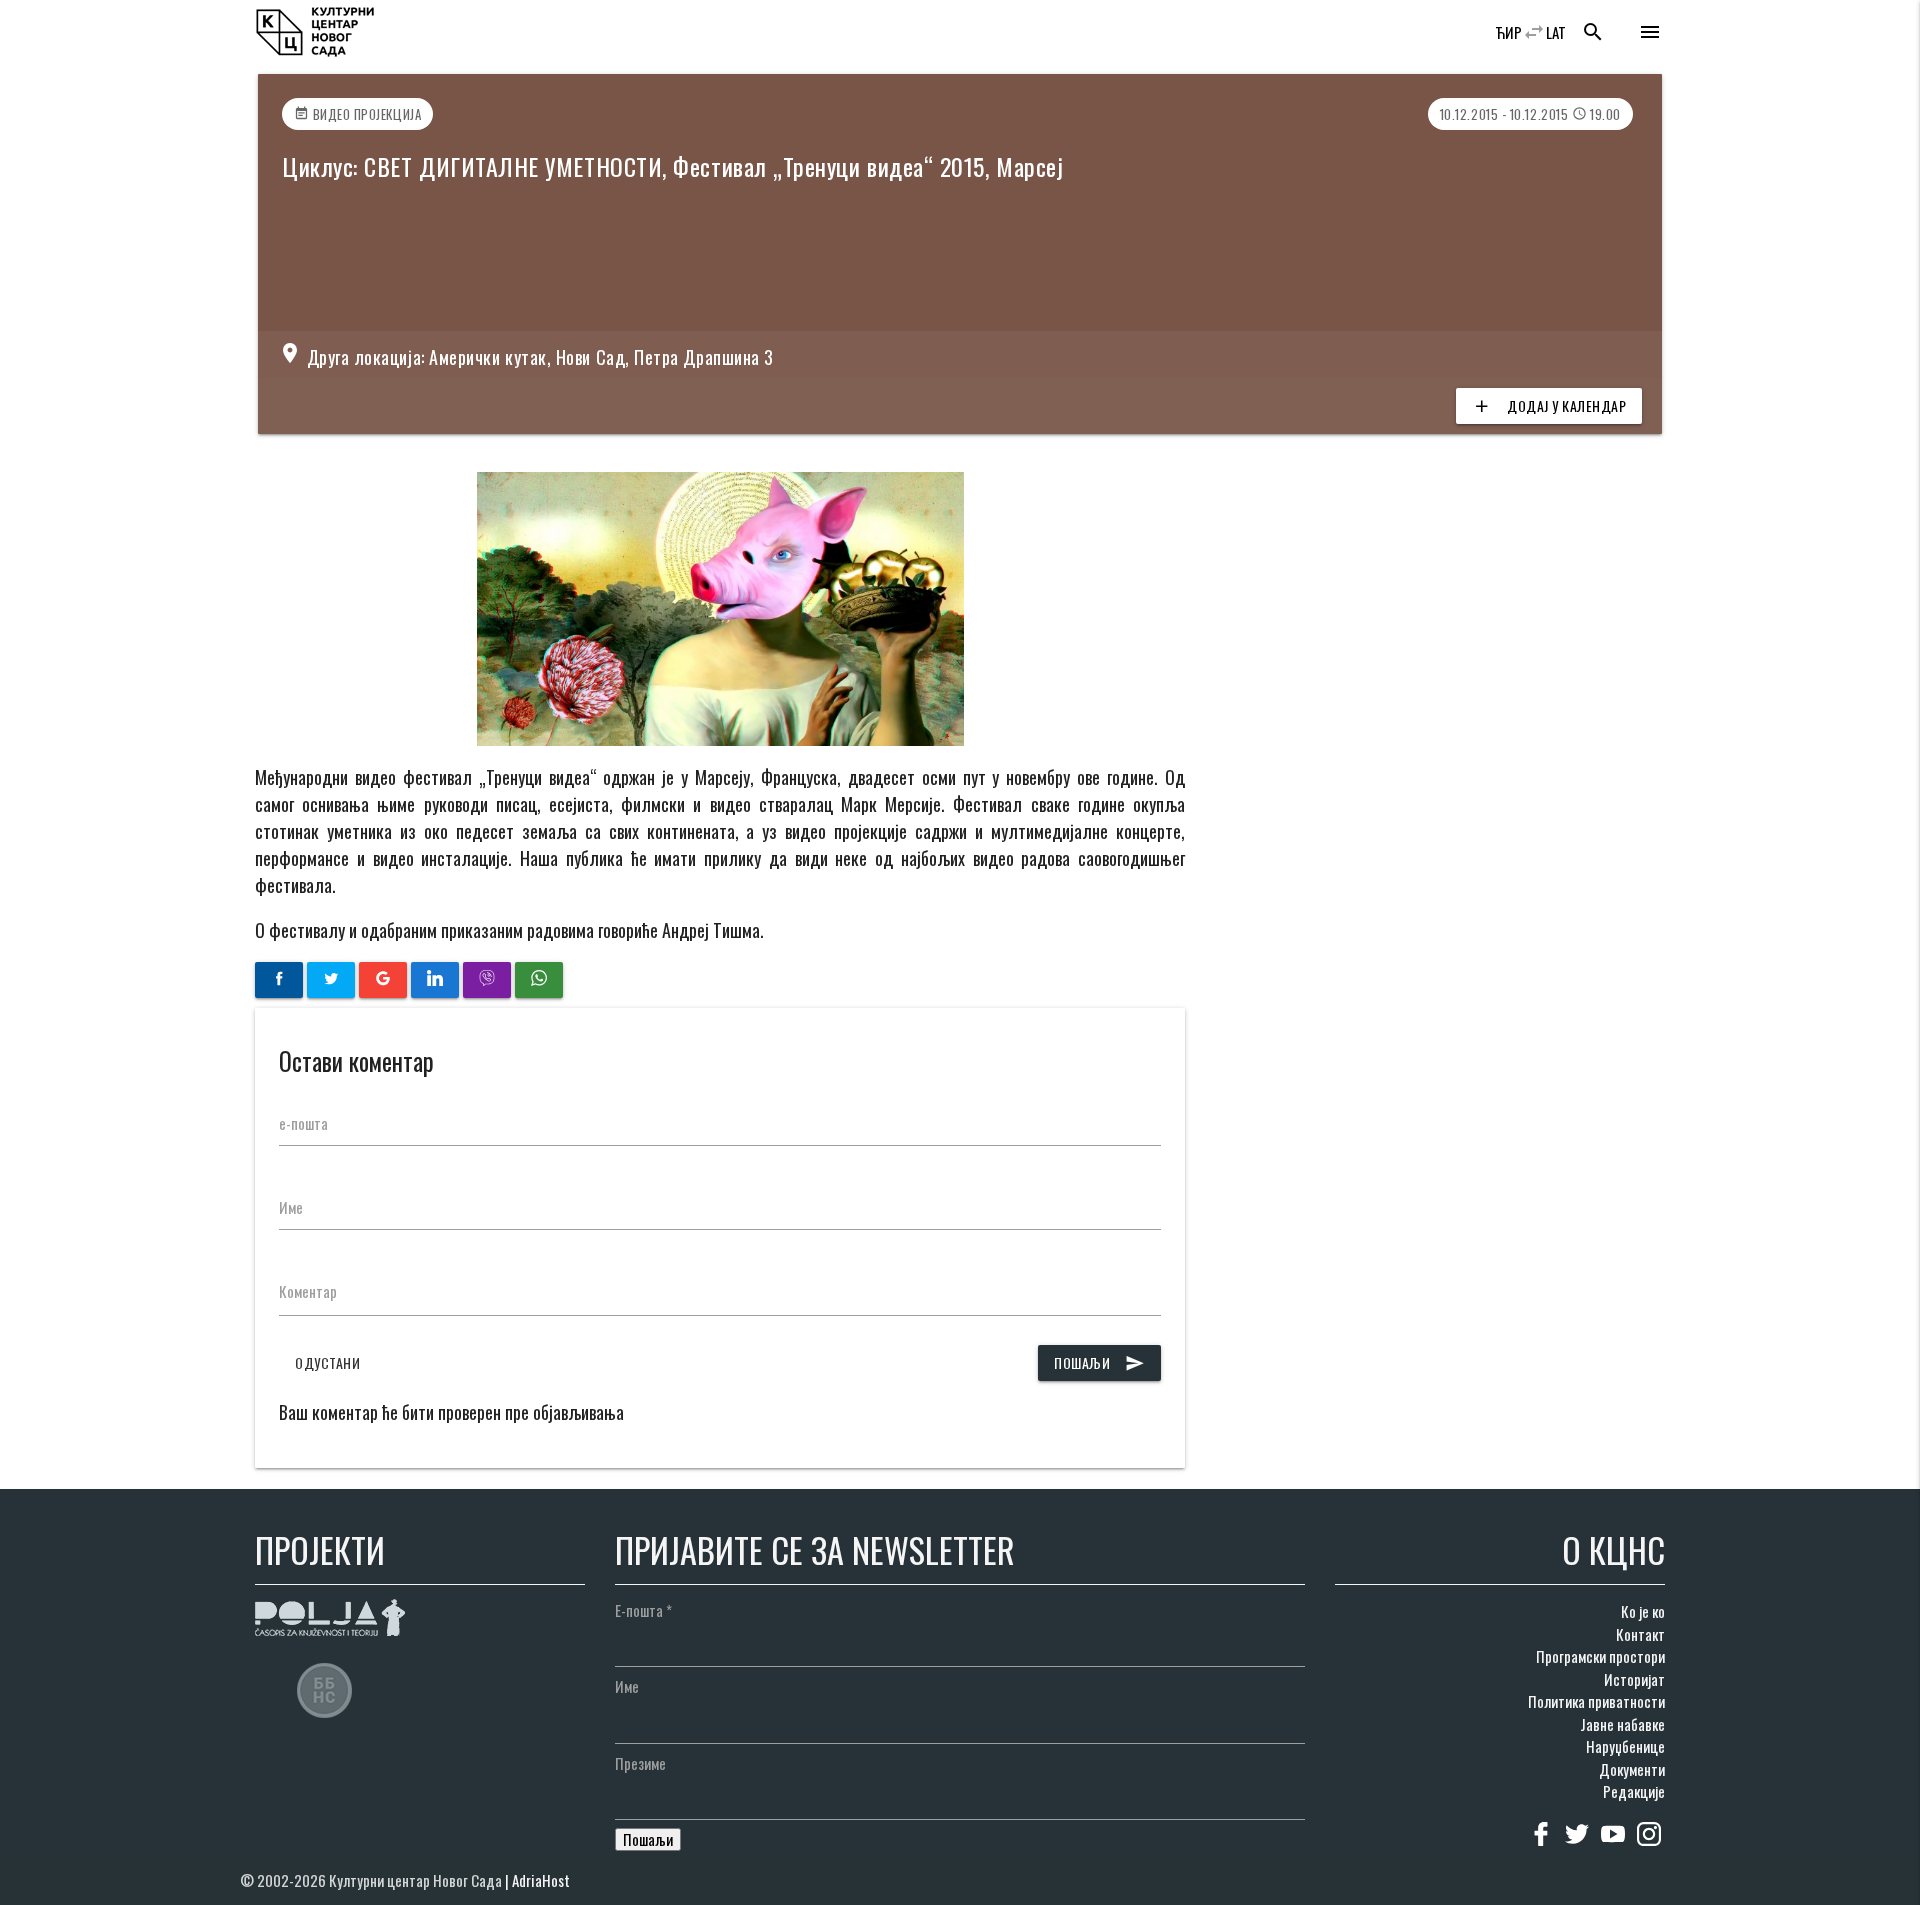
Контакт (1640, 1634)
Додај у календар (1549, 405)
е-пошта (303, 1123)
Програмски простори (1600, 1656)
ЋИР (1508, 32)
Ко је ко (1643, 1611)
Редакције (1634, 1791)
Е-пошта (643, 1610)
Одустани (327, 1362)
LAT (1556, 32)
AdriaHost (541, 1880)
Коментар (308, 1291)
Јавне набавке (1622, 1724)
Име (291, 1207)
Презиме (640, 1763)
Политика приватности (1596, 1701)
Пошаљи (1099, 1362)
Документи (1632, 1769)
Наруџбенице (1625, 1746)
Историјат (1634, 1679)
